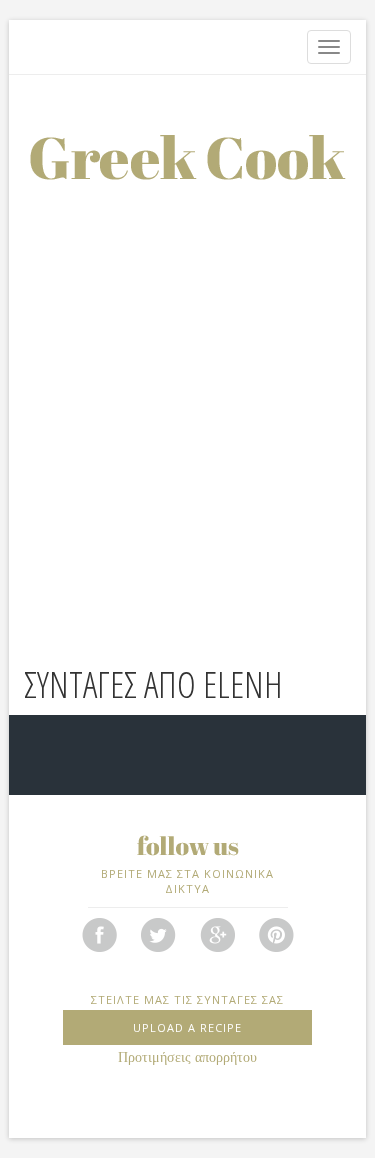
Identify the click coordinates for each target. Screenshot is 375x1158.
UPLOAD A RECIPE (187, 1027)
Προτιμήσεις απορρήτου (187, 1057)
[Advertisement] (187, 377)
